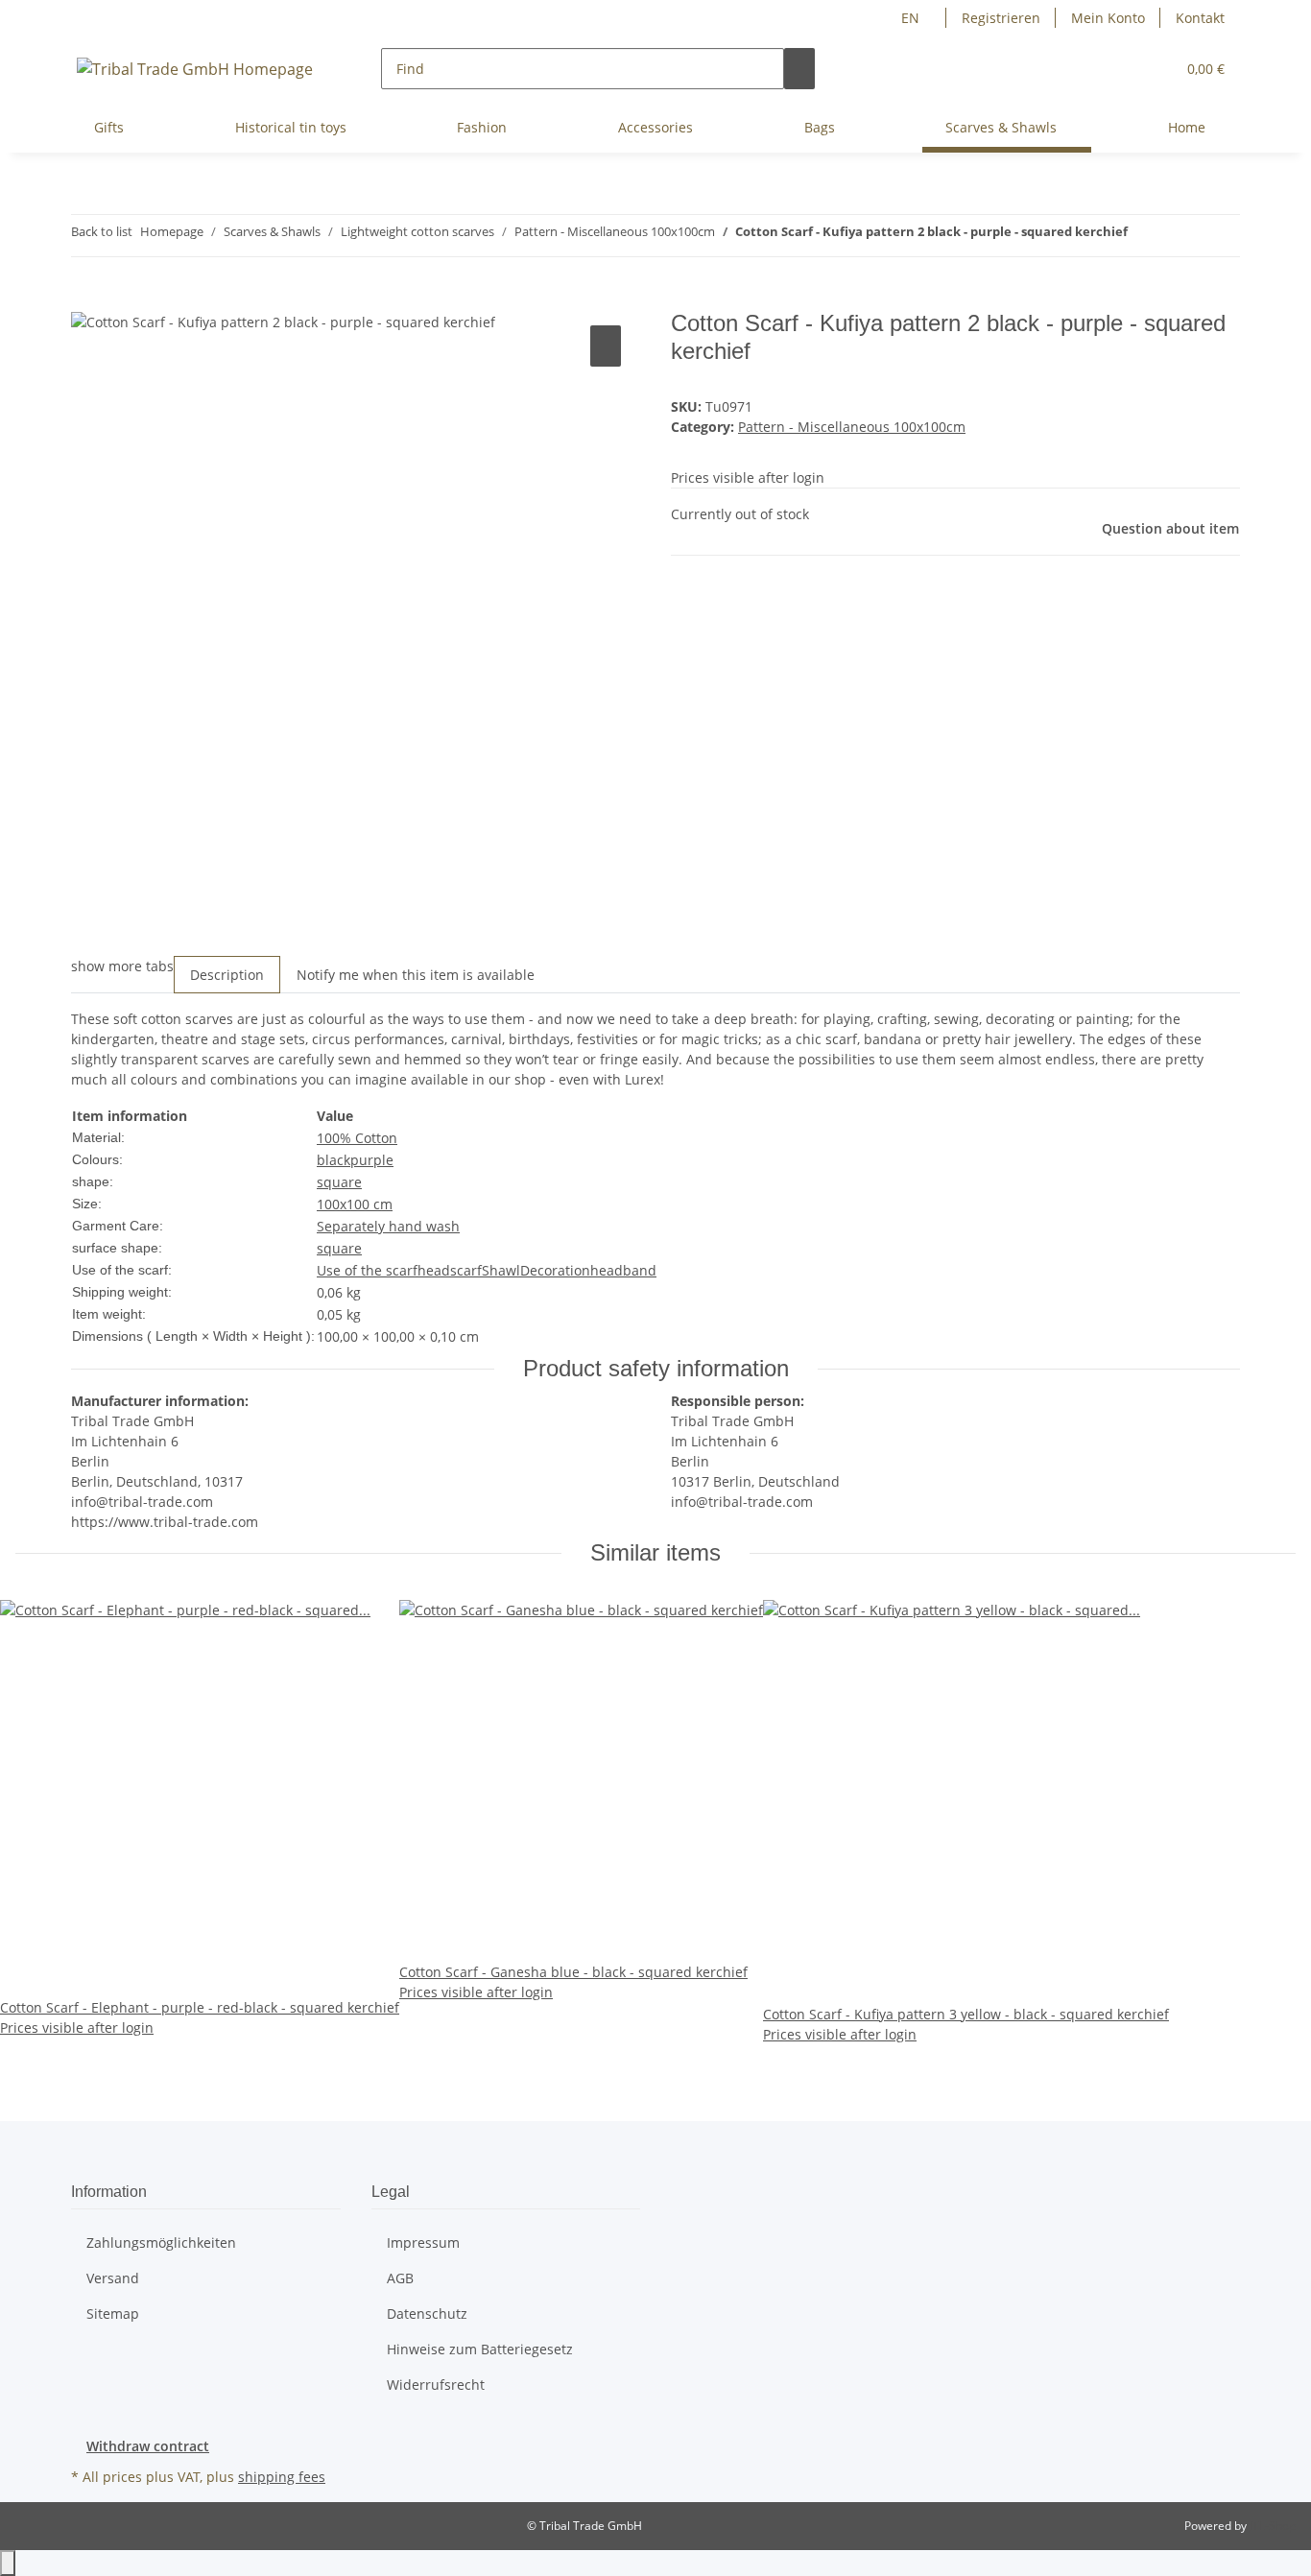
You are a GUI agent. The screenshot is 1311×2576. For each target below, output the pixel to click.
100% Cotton (357, 1138)
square (339, 1182)
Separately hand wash (388, 1226)
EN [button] (912, 18)
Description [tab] (227, 975)
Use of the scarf (367, 1270)
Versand (113, 2278)
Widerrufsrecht (436, 2385)
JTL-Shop (1273, 2526)
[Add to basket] (86, 299)
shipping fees (282, 2477)
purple (372, 1160)
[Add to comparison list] (606, 346)
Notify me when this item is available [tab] (416, 975)
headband (623, 1270)
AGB (400, 2278)
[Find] (799, 69)
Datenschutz (427, 2314)
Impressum (423, 2242)
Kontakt (1200, 18)
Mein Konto (1108, 18)
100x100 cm (355, 1204)
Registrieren (1001, 18)
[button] (1153, 69)
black (334, 1160)
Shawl (501, 1270)
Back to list (102, 231)
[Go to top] (8, 2563)
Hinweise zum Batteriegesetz (480, 2349)
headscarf (450, 1270)
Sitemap (113, 2314)
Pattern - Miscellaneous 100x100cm (852, 427)
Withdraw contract (148, 2446)
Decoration (555, 1270)
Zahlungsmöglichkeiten (161, 2242)
